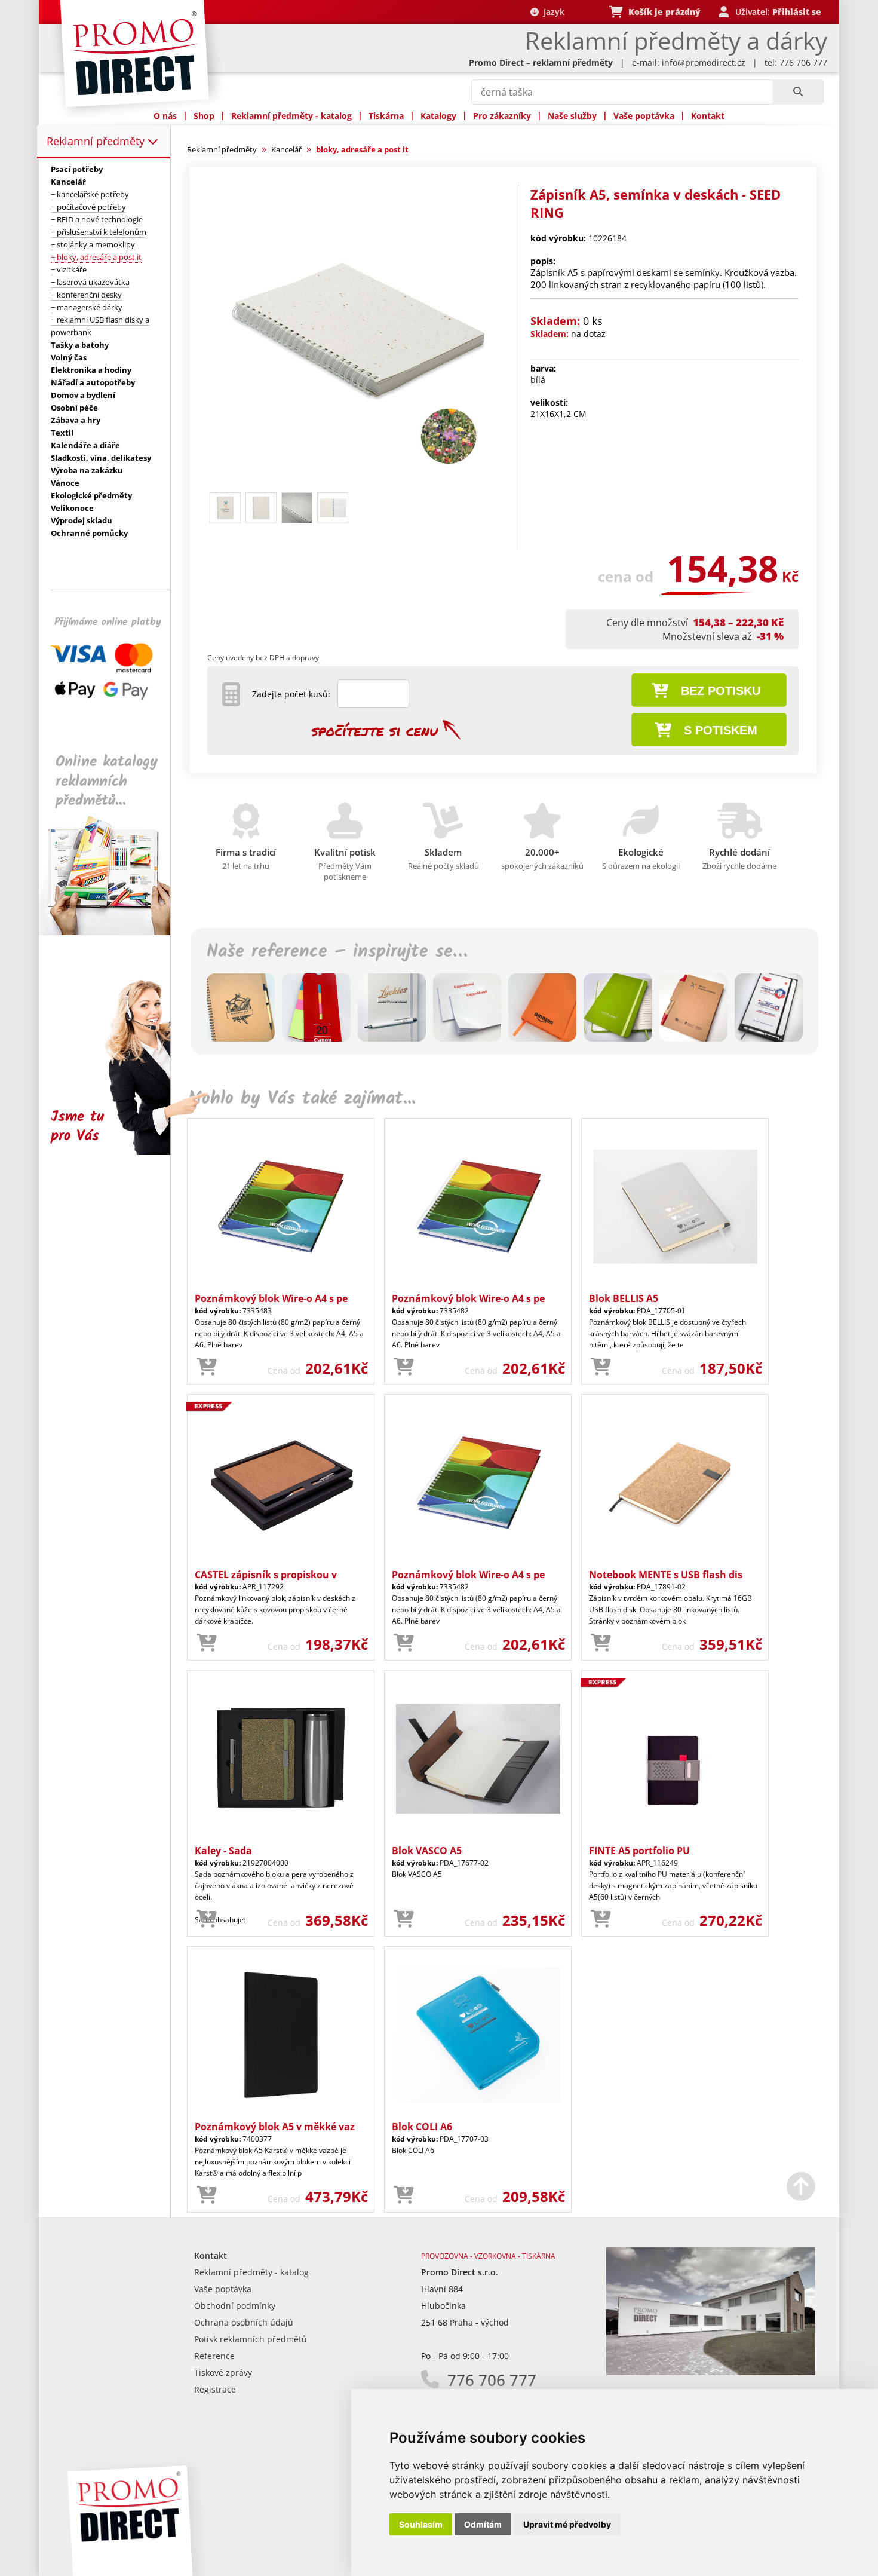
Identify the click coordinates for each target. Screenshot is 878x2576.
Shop (204, 116)
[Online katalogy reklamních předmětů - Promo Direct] (113, 932)
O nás (165, 116)
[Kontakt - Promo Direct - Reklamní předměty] (711, 2372)
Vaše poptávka (644, 116)
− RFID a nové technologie (97, 219)
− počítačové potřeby (88, 207)
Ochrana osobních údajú (244, 2322)
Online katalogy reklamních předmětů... (107, 781)
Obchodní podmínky (235, 2306)
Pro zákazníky (502, 116)
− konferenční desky (86, 295)
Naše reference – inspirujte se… (337, 952)
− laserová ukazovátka (90, 282)
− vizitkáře (69, 269)
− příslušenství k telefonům (99, 232)
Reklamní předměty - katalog (291, 116)
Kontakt (708, 116)
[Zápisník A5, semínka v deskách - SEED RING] (357, 482)
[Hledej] (798, 92)
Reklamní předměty (97, 141)
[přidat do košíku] (207, 1367)
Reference (214, 2356)
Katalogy (438, 116)
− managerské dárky (87, 307)
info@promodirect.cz (704, 62)
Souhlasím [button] (421, 2524)
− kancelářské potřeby (90, 194)
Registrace (215, 2389)
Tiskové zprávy (223, 2373)
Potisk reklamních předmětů (251, 2339)
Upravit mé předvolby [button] (567, 2524)
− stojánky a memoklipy (93, 244)
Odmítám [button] (483, 2524)
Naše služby (572, 116)
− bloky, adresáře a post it (96, 257)
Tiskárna (386, 116)
